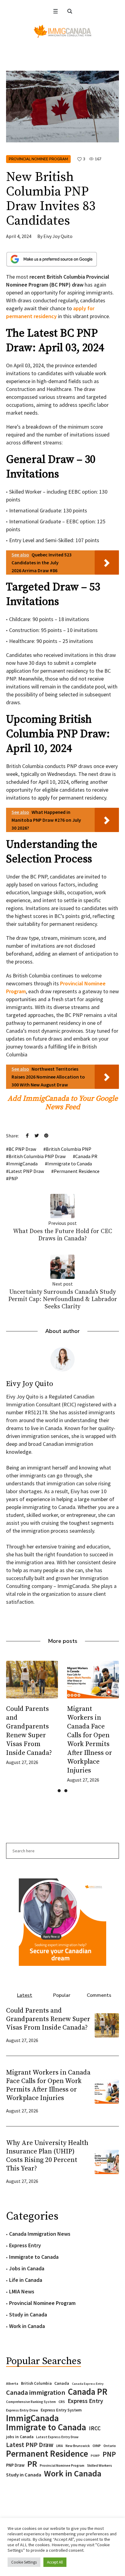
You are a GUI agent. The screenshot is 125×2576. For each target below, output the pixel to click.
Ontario (110, 2446)
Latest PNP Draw (26, 1171)
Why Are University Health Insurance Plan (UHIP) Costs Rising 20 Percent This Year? (47, 2156)
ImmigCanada (23, 1164)
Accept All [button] (55, 2562)
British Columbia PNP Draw (37, 1156)
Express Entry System (61, 2410)
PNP (13, 1178)
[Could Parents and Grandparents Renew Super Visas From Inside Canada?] (107, 2025)
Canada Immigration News (40, 2234)
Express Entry (25, 2245)
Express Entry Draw (22, 2410)
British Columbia (36, 2383)
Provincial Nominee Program (38, 159)
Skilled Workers (100, 2465)
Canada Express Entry (88, 2384)
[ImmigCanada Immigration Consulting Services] (62, 31)
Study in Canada (28, 2314)
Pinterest (46, 1135)
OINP (97, 2446)
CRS (62, 2402)
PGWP (95, 2456)
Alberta (12, 2384)
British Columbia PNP (69, 1149)
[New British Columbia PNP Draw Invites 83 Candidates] (62, 106)
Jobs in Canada (27, 2268)
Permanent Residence (77, 1171)
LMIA (59, 2446)
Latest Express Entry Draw (57, 2437)
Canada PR (86, 1156)
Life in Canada (26, 2280)
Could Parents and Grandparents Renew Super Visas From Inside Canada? (48, 2019)
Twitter (37, 1135)
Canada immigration (36, 2392)
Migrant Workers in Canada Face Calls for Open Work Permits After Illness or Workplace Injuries (48, 2085)
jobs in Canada (20, 2437)
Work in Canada (27, 2326)
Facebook (27, 1135)
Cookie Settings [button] (24, 2562)
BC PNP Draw (22, 1149)
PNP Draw (15, 2465)
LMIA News (22, 2291)
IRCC (95, 2428)
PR (32, 2464)
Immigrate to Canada (70, 1164)
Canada (62, 2383)
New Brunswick (78, 2446)
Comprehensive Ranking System (31, 2402)
